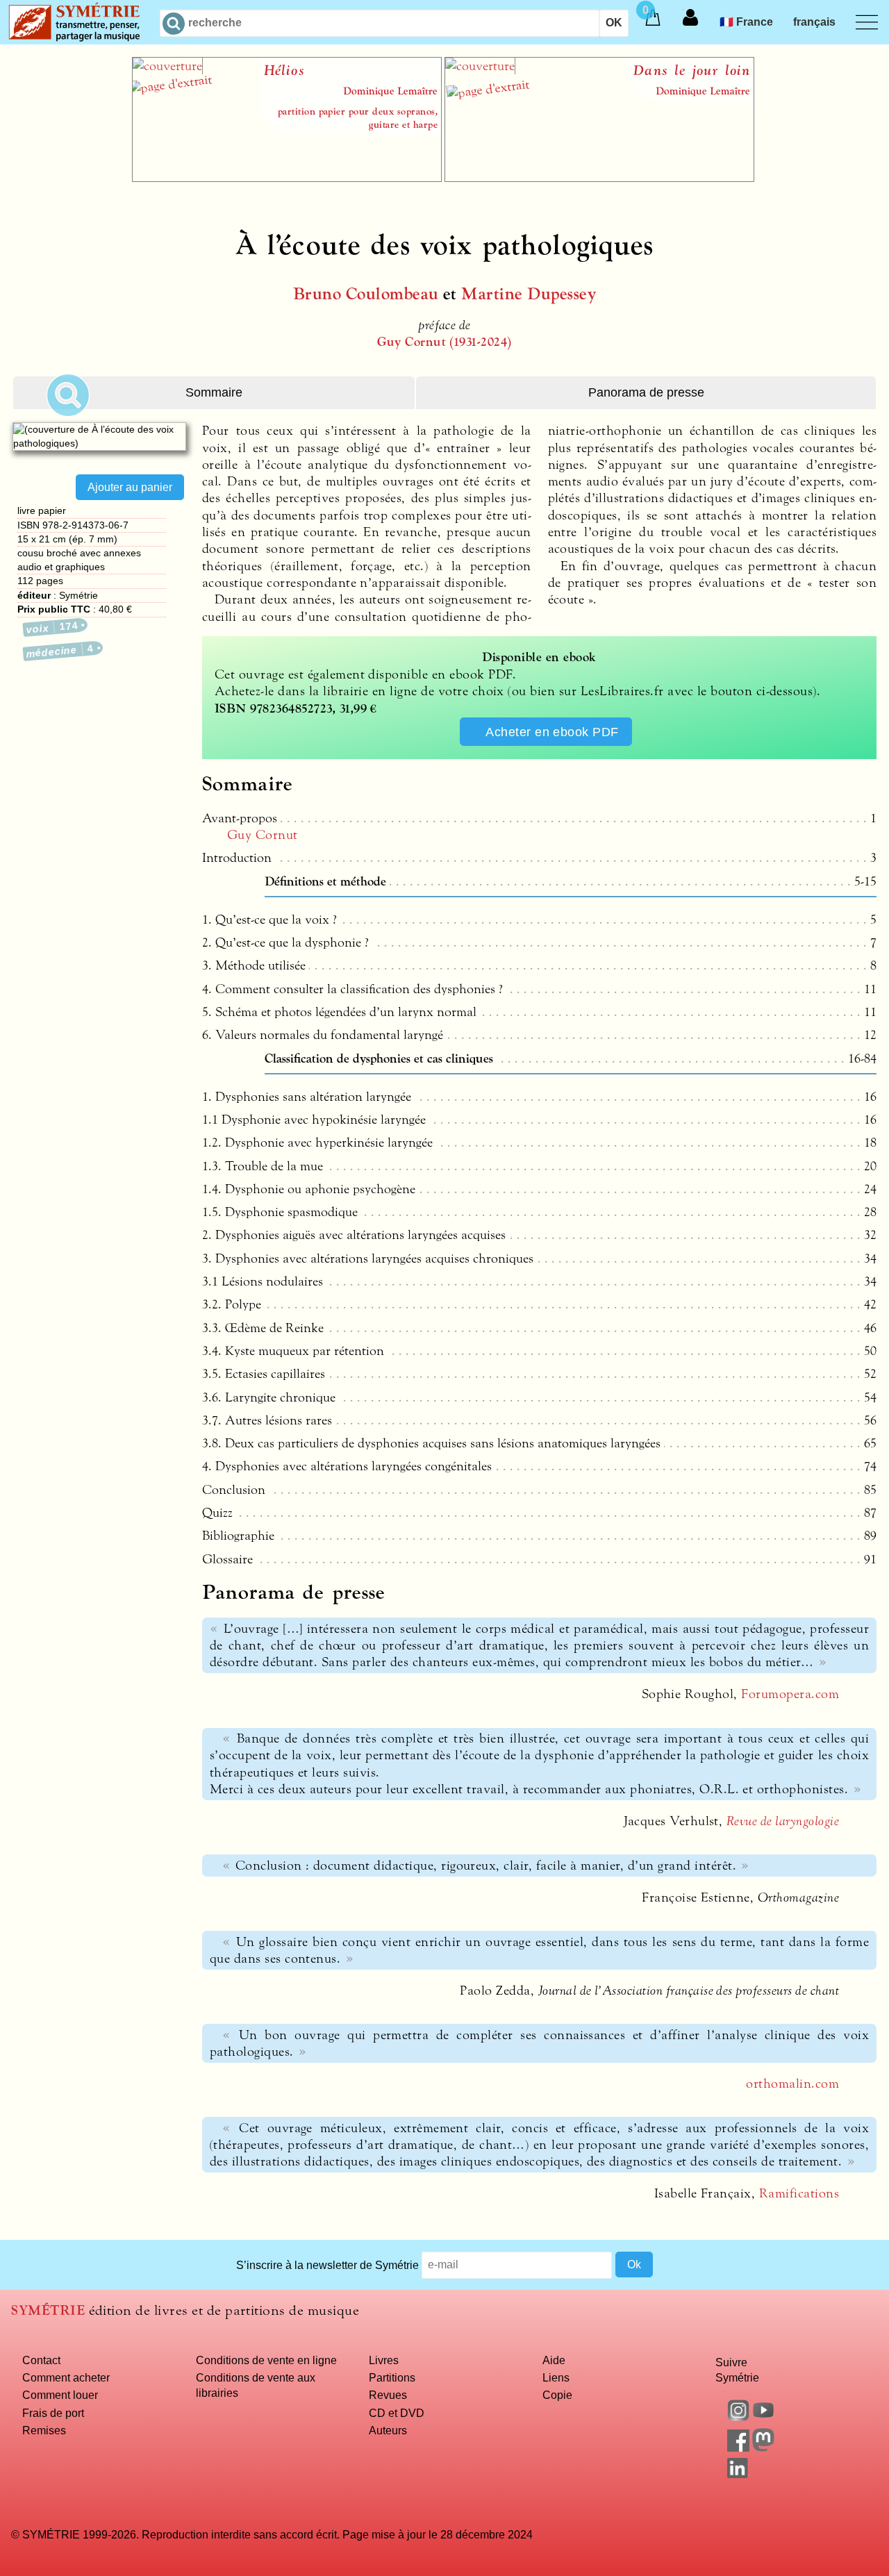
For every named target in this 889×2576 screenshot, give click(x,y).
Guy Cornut (263, 835)
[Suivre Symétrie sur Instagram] (738, 2417)
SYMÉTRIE (48, 2310)
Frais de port (53, 2413)
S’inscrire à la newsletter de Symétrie (327, 2264)
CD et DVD (397, 2413)
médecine (60, 651)
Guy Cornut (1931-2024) (444, 342)
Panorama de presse (646, 392)
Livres (384, 2360)
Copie (557, 2395)
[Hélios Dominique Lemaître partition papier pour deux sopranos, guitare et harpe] (287, 178)
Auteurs (388, 2430)
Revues (388, 2395)
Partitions (392, 2377)
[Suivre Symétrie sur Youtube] (763, 2417)
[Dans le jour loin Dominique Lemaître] (599, 178)
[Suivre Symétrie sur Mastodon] (763, 2448)
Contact (41, 2360)
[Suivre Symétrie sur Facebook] (738, 2448)
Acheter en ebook (552, 732)
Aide (554, 2360)
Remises (44, 2430)
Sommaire (214, 392)
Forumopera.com (790, 1694)
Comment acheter (66, 2377)
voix (52, 627)
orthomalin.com (792, 2084)
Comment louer (60, 2395)
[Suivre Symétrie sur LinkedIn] (738, 2474)
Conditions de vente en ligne (266, 2360)
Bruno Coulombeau (366, 294)
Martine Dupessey (529, 294)
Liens (556, 2377)
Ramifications (799, 2193)
